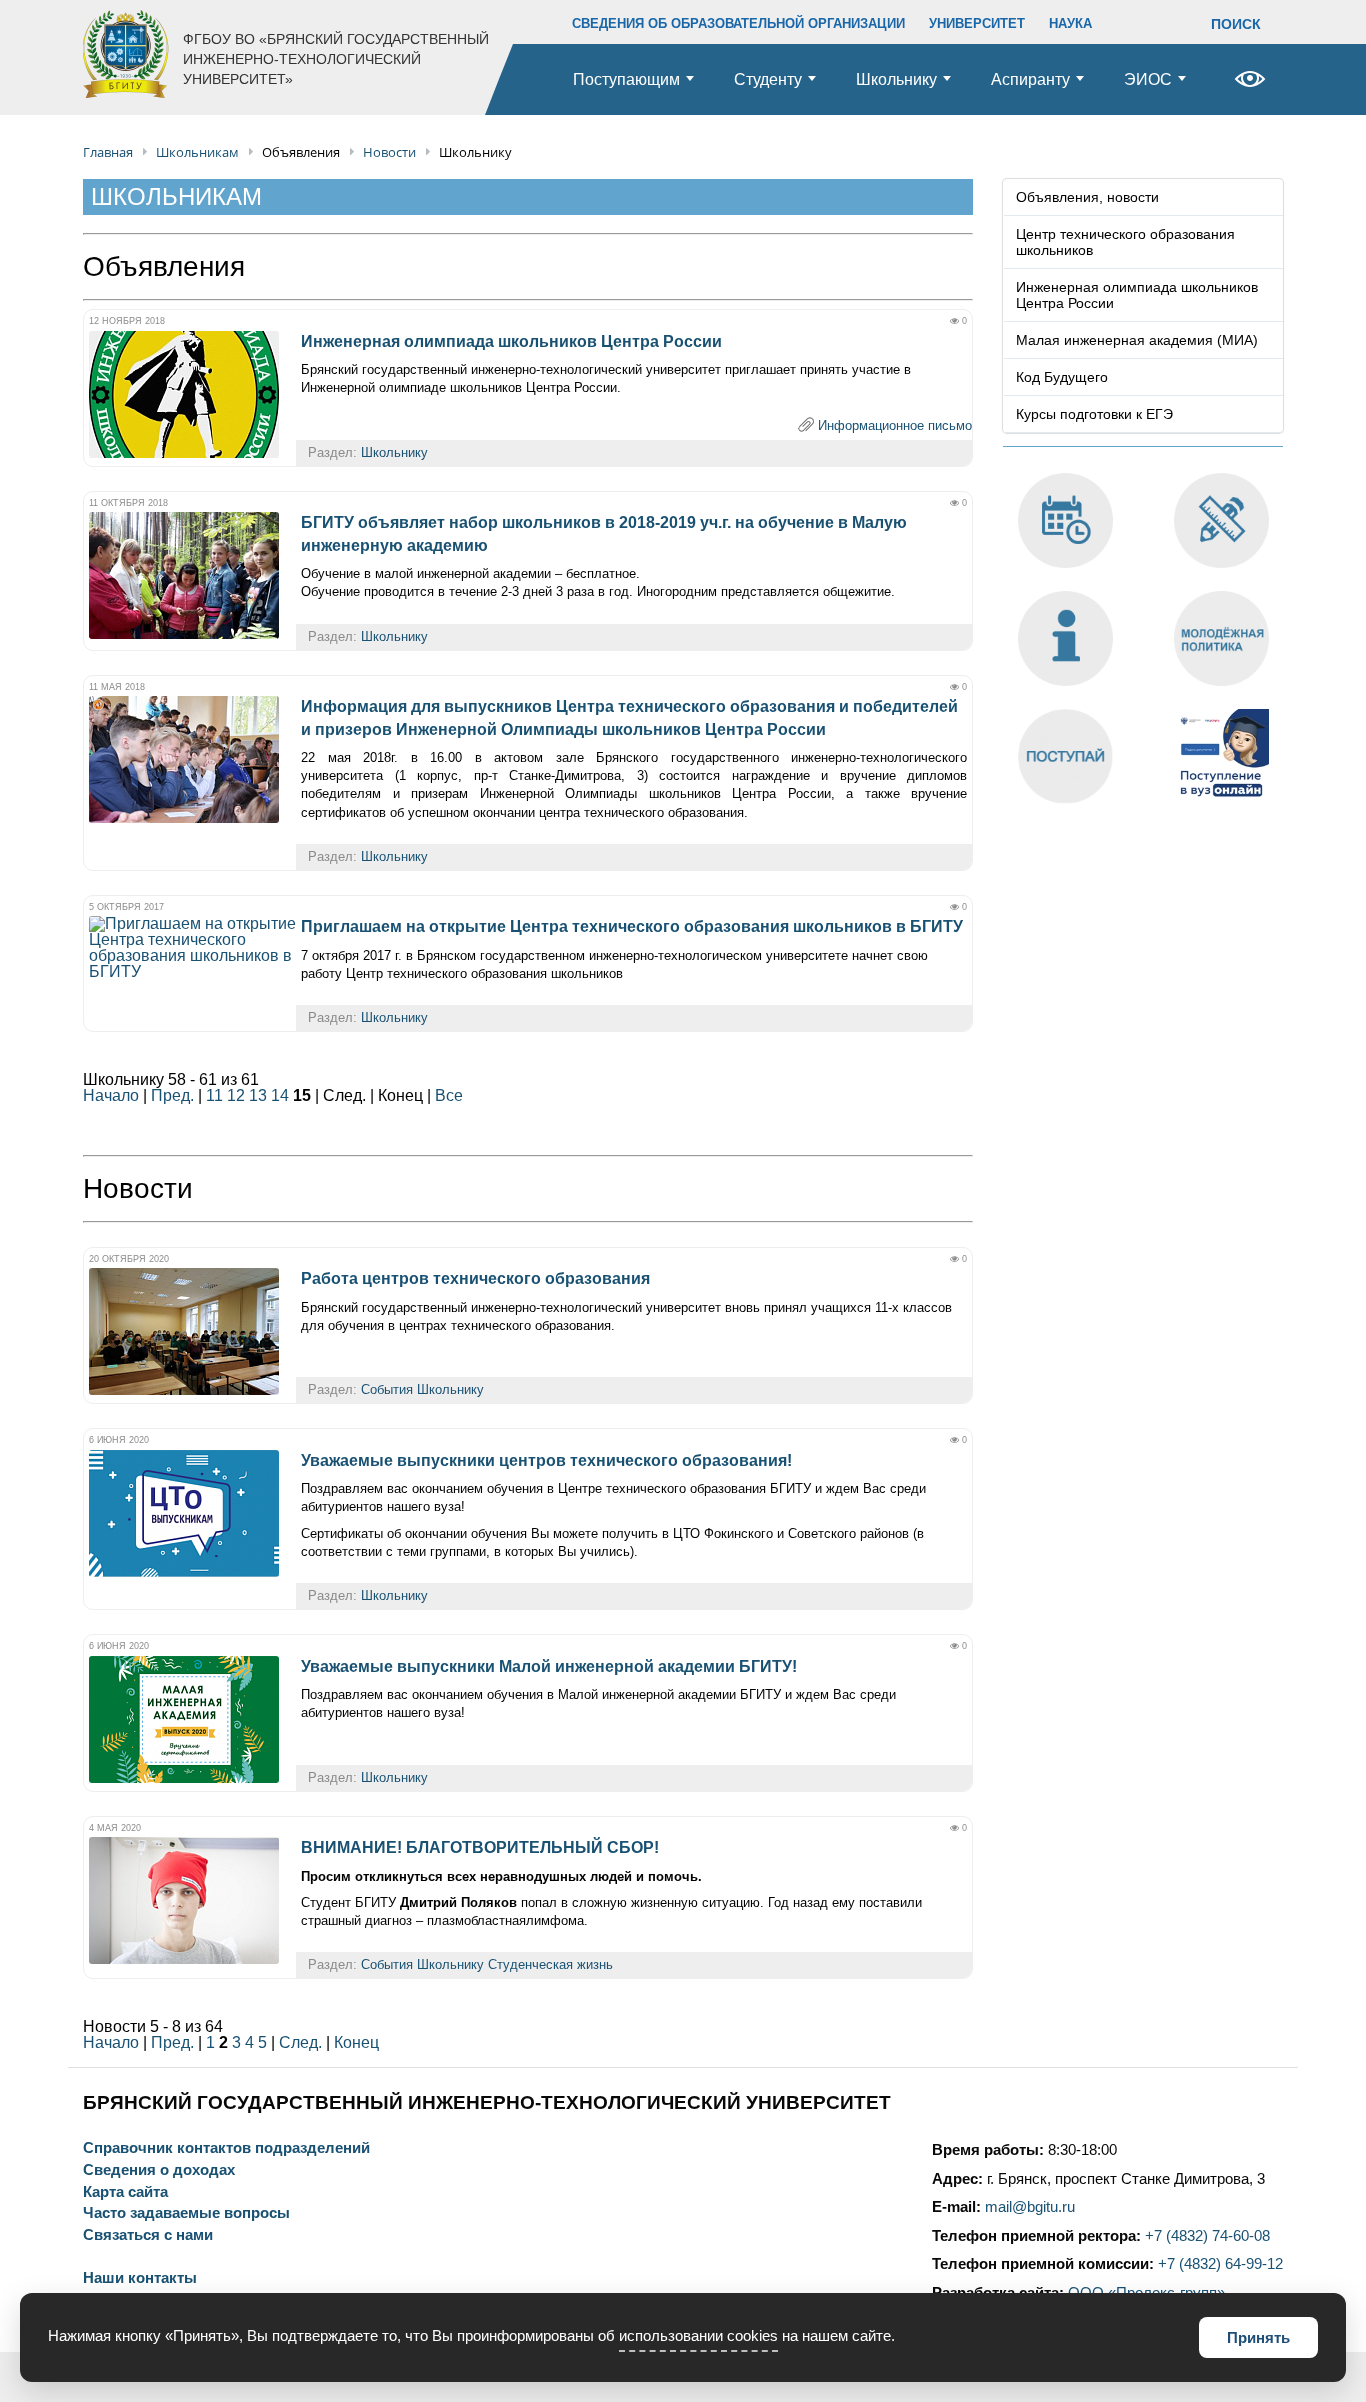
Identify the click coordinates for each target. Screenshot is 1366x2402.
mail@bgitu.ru (1030, 2207)
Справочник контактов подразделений (226, 2148)
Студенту (768, 79)
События (387, 1389)
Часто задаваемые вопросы (186, 2213)
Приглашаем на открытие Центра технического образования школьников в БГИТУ (632, 926)
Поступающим (626, 79)
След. (300, 2042)
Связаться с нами (148, 2235)
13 (258, 1095)
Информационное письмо (895, 425)
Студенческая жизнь (550, 1964)
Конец (356, 2042)
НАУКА (1070, 23)
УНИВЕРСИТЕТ (977, 23)
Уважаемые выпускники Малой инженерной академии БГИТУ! (549, 1666)
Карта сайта (125, 2192)
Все (449, 1095)
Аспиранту (1030, 79)
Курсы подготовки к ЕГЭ (1094, 414)
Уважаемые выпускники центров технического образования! (546, 1460)
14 (280, 1095)
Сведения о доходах (159, 2170)
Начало (111, 1095)
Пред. (172, 1095)
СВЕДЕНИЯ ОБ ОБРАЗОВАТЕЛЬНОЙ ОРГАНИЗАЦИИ (738, 23)
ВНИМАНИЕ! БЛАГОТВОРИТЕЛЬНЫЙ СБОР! (480, 1847)
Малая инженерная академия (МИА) (1137, 340)
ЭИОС (1148, 79)
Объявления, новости (1087, 197)
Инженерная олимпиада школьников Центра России (511, 341)
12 (236, 1095)
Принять (1258, 2337)
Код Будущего (1062, 377)
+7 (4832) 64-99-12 (1220, 2264)
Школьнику (896, 79)
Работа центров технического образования (475, 1278)
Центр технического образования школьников (1125, 242)
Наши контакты (140, 2278)
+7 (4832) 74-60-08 (1207, 2236)
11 (214, 1095)
